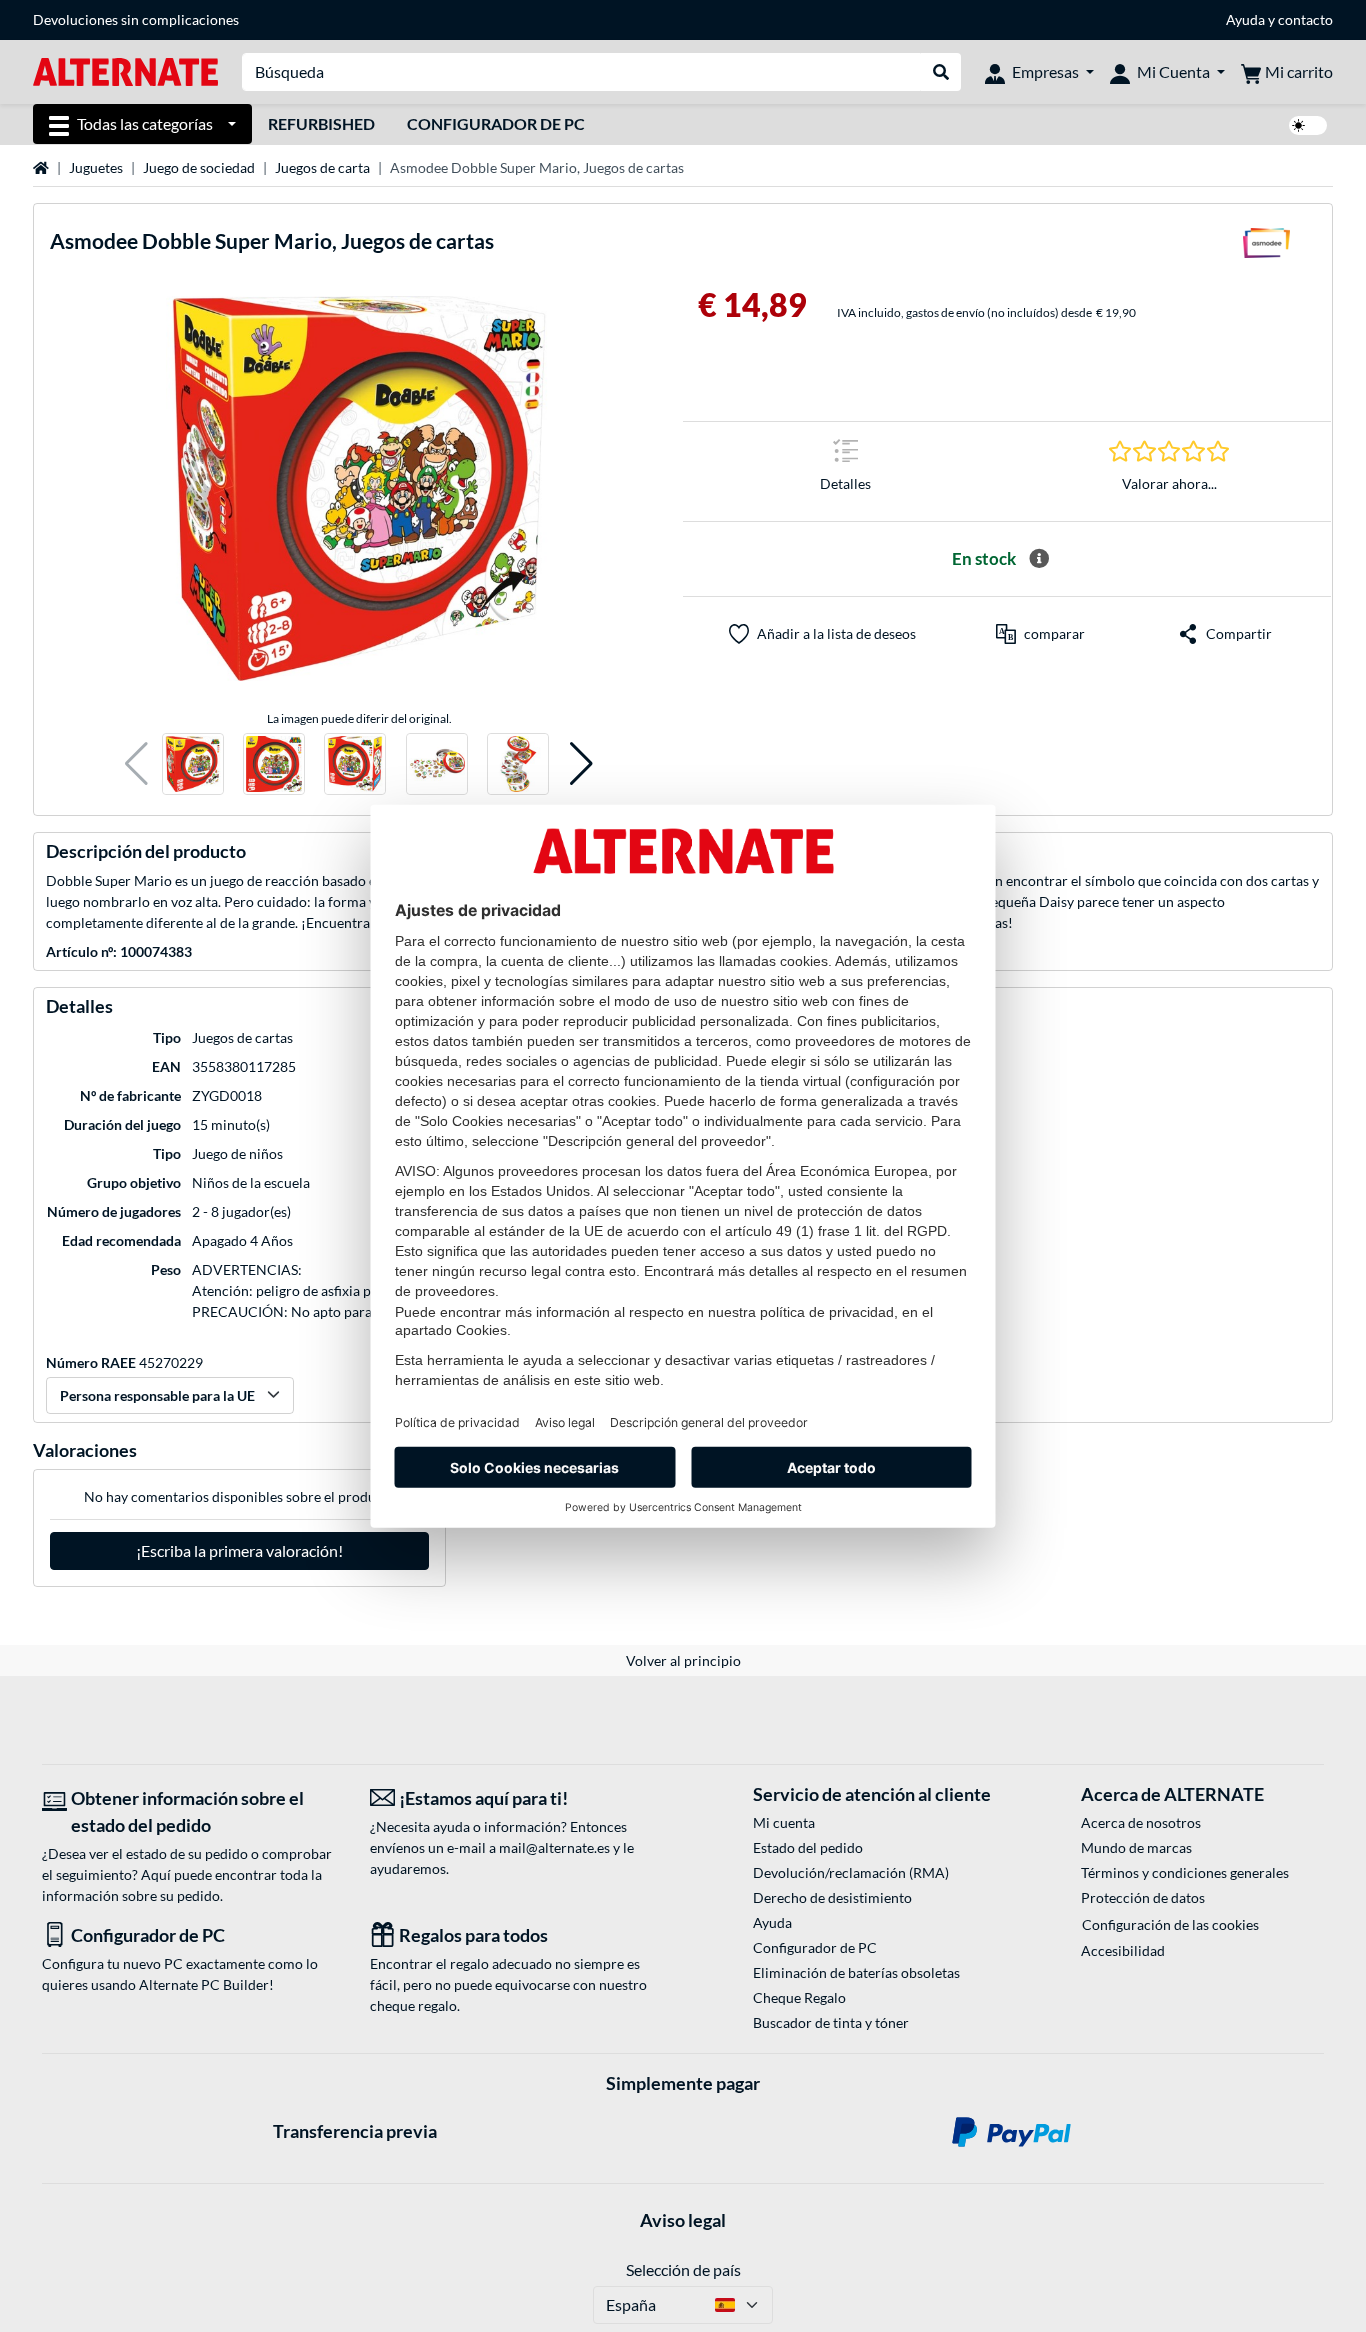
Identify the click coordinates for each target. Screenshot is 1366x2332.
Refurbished (321, 123)
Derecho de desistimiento (832, 1897)
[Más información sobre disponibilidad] (1039, 559)
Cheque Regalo (799, 1997)
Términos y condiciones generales (1185, 1872)
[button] (136, 764)
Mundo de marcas (1136, 1847)
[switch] (1308, 125)
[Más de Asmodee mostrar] (1266, 249)
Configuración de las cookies (1170, 1924)
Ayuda (1245, 19)
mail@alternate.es (554, 1847)
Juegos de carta (322, 167)
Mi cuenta (784, 1822)
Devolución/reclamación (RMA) (851, 1872)
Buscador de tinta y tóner (831, 2022)
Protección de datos (1143, 1897)
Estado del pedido (808, 1847)
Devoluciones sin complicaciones (136, 19)
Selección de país (683, 2269)
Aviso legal (683, 2220)
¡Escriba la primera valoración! (239, 1550)
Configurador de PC (496, 123)
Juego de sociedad (199, 167)
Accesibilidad (1123, 1950)
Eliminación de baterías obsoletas (856, 1972)
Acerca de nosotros (1141, 1822)
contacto (1305, 19)
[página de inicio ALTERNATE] (125, 70)
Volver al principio (683, 1660)
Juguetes (96, 167)
